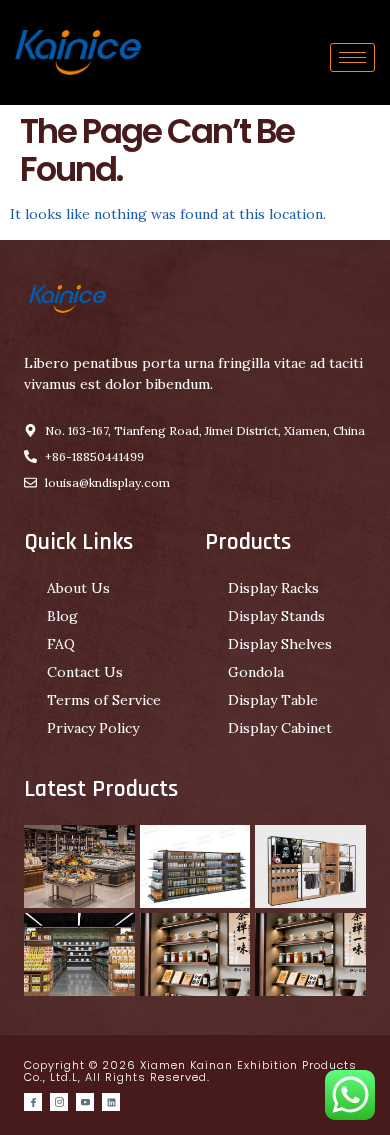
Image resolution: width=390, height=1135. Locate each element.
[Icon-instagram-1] (59, 1102)
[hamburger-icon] (352, 57)
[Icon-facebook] (33, 1102)
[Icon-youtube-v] (85, 1102)
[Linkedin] (111, 1102)
